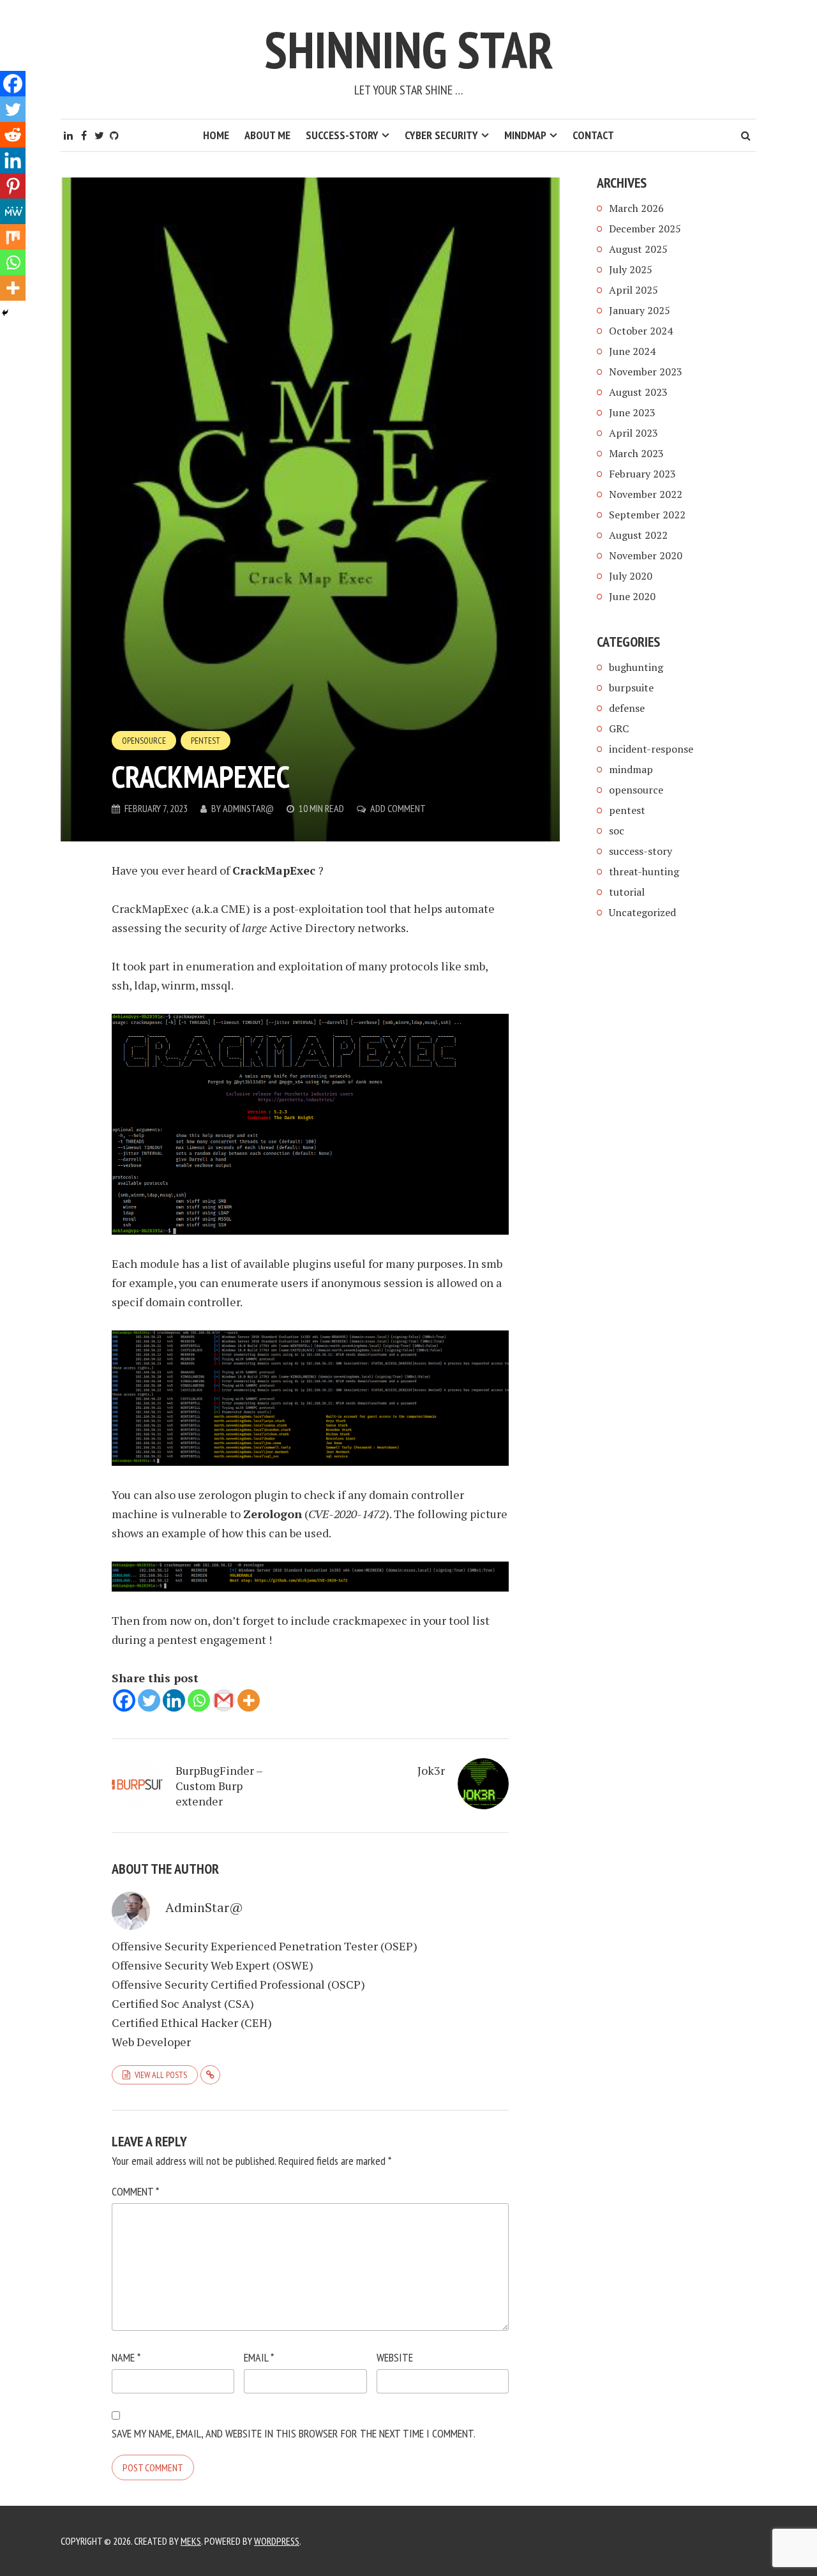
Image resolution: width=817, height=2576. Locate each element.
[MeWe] (13, 211)
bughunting (636, 667)
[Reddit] (13, 135)
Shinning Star (409, 49)
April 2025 (633, 290)
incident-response (651, 749)
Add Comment (398, 808)
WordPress (277, 2541)
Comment (135, 2191)
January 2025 (640, 310)
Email (259, 2357)
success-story (641, 851)
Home (216, 135)
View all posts (161, 2075)
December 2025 (645, 229)
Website (395, 2357)
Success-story (342, 135)
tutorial (627, 892)
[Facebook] (124, 1700)
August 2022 (638, 535)
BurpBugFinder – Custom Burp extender (219, 1786)
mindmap (631, 769)
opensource (144, 741)
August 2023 (638, 392)
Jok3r (431, 1770)
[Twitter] (149, 1700)
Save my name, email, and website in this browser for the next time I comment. (294, 2433)
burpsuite (631, 688)
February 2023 (642, 474)
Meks (191, 2541)
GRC (619, 728)
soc (617, 831)
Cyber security (441, 135)
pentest (206, 741)
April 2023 (633, 433)
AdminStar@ (248, 808)
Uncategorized (642, 912)
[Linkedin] (174, 1700)
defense (627, 708)
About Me (267, 135)
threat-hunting (644, 871)
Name (126, 2357)
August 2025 (638, 249)
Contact (593, 135)
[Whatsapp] (199, 1700)
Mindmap (525, 135)
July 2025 (631, 269)
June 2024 (632, 351)
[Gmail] (224, 1700)
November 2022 (646, 494)
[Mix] (13, 237)
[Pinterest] (13, 186)
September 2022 (647, 515)
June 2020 (632, 596)
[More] (249, 1700)
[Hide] (5, 313)
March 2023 (636, 453)
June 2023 (632, 412)
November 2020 (646, 555)
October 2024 (641, 331)
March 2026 (636, 208)
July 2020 (631, 576)
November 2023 (646, 372)
